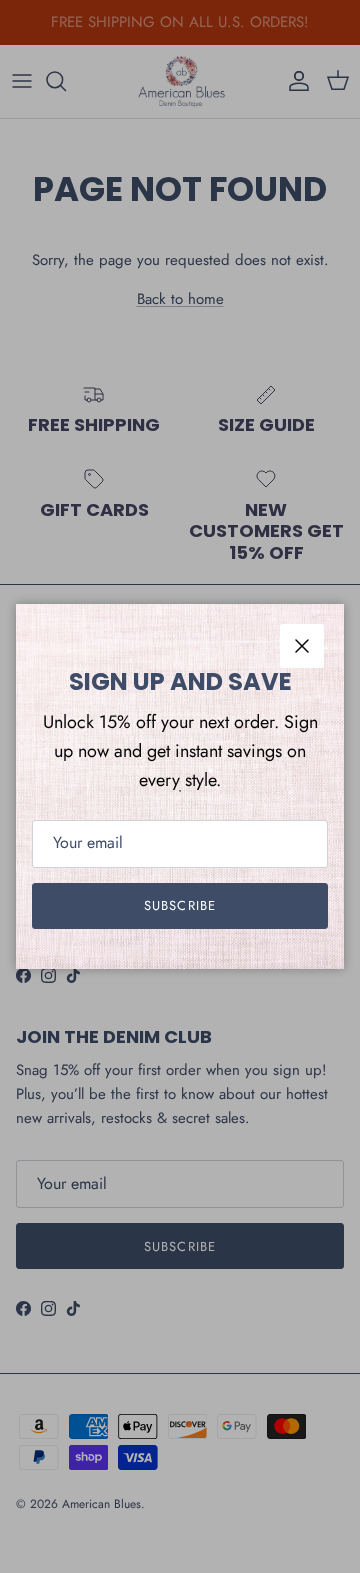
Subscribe (179, 905)
